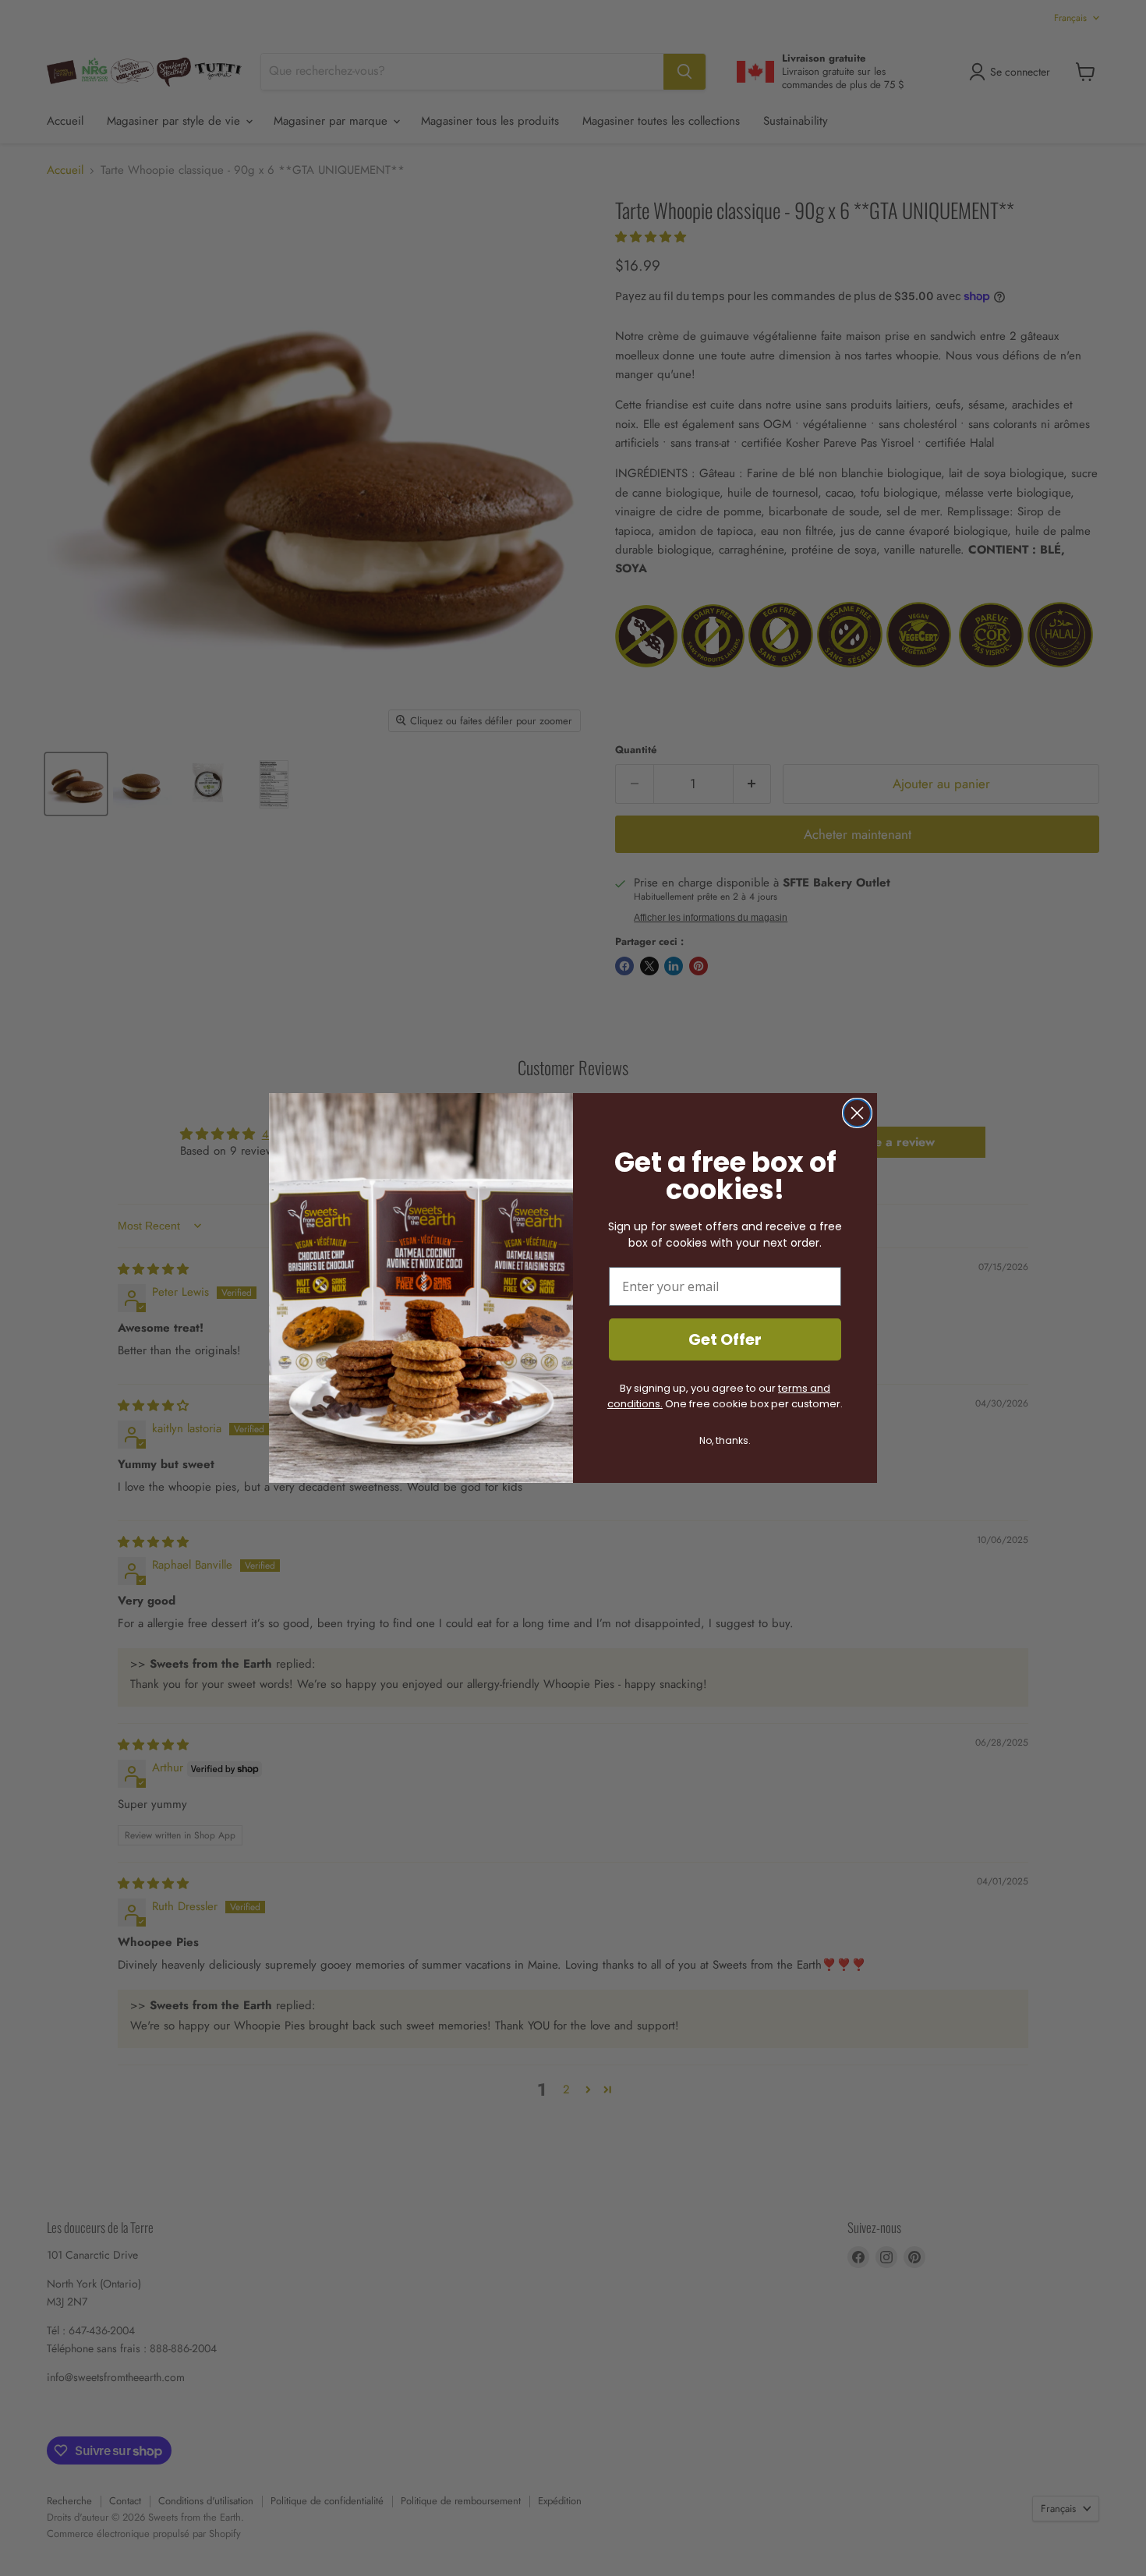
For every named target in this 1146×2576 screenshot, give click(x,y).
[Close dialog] (857, 1113)
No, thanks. (725, 1440)
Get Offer (725, 1339)
